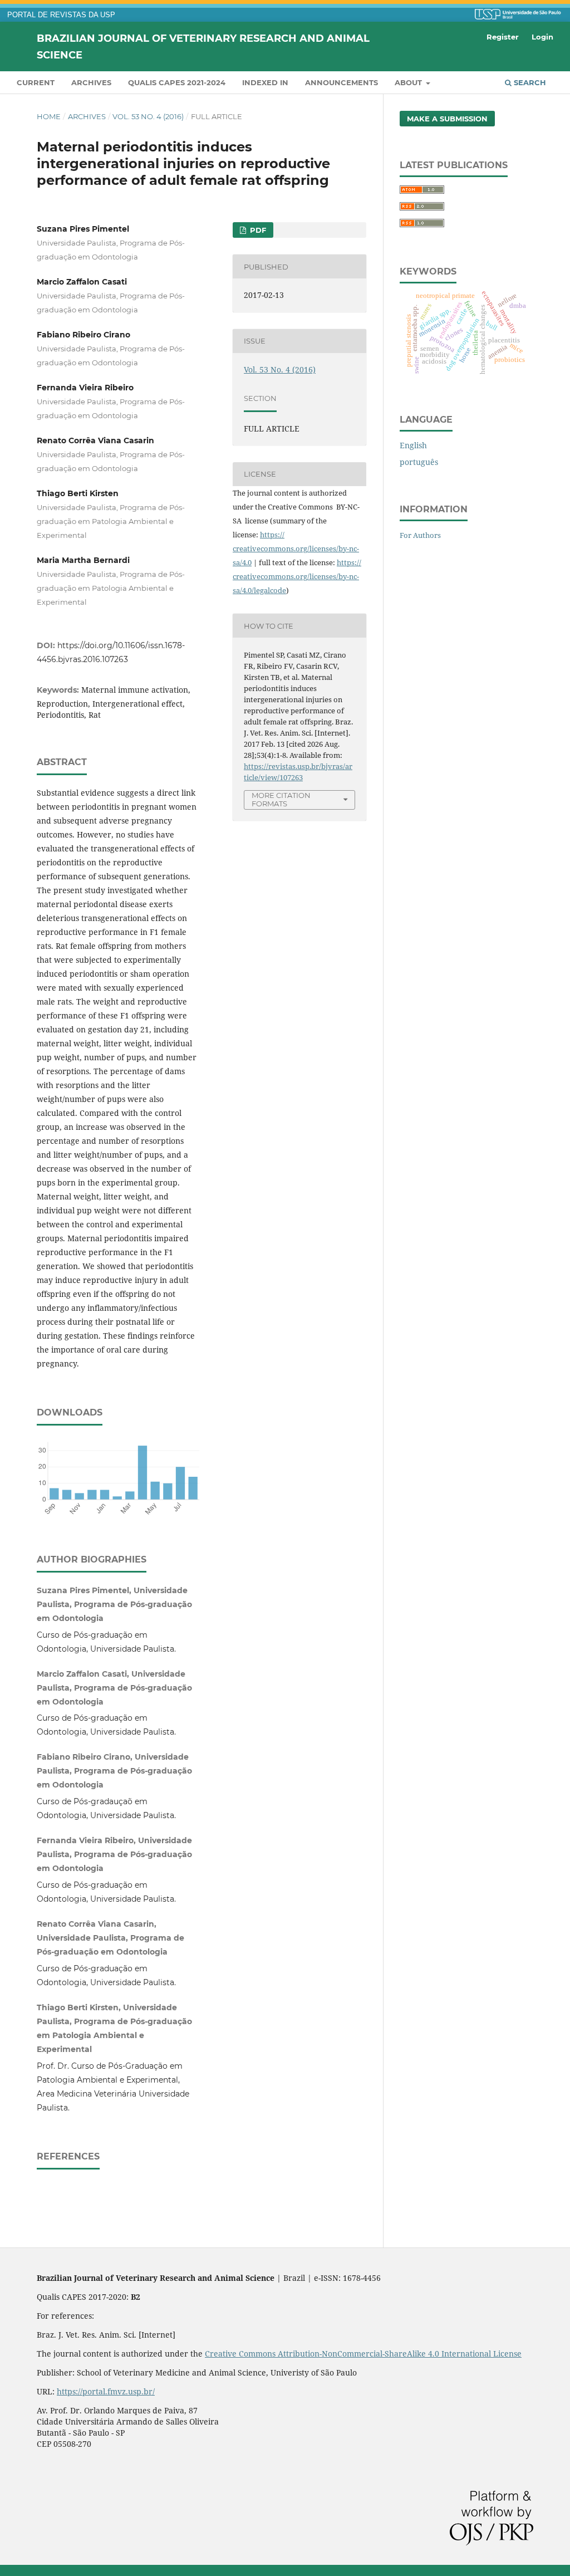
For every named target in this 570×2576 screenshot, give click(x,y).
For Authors (420, 535)
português (419, 462)
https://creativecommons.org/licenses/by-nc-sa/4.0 (296, 548)
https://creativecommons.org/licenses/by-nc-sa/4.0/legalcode (297, 576)
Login (542, 37)
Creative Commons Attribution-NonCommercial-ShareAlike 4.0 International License (363, 2354)
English (413, 445)
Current (36, 82)
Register (503, 37)
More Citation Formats (281, 799)
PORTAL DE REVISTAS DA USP (61, 15)
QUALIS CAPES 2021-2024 (177, 82)
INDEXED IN (265, 82)
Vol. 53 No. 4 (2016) (148, 116)
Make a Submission (447, 119)
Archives (91, 82)
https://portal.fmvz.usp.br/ (106, 2391)
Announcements (341, 82)
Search (529, 82)
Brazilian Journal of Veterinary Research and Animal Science (203, 46)
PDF (257, 230)
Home (49, 116)
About (409, 82)
